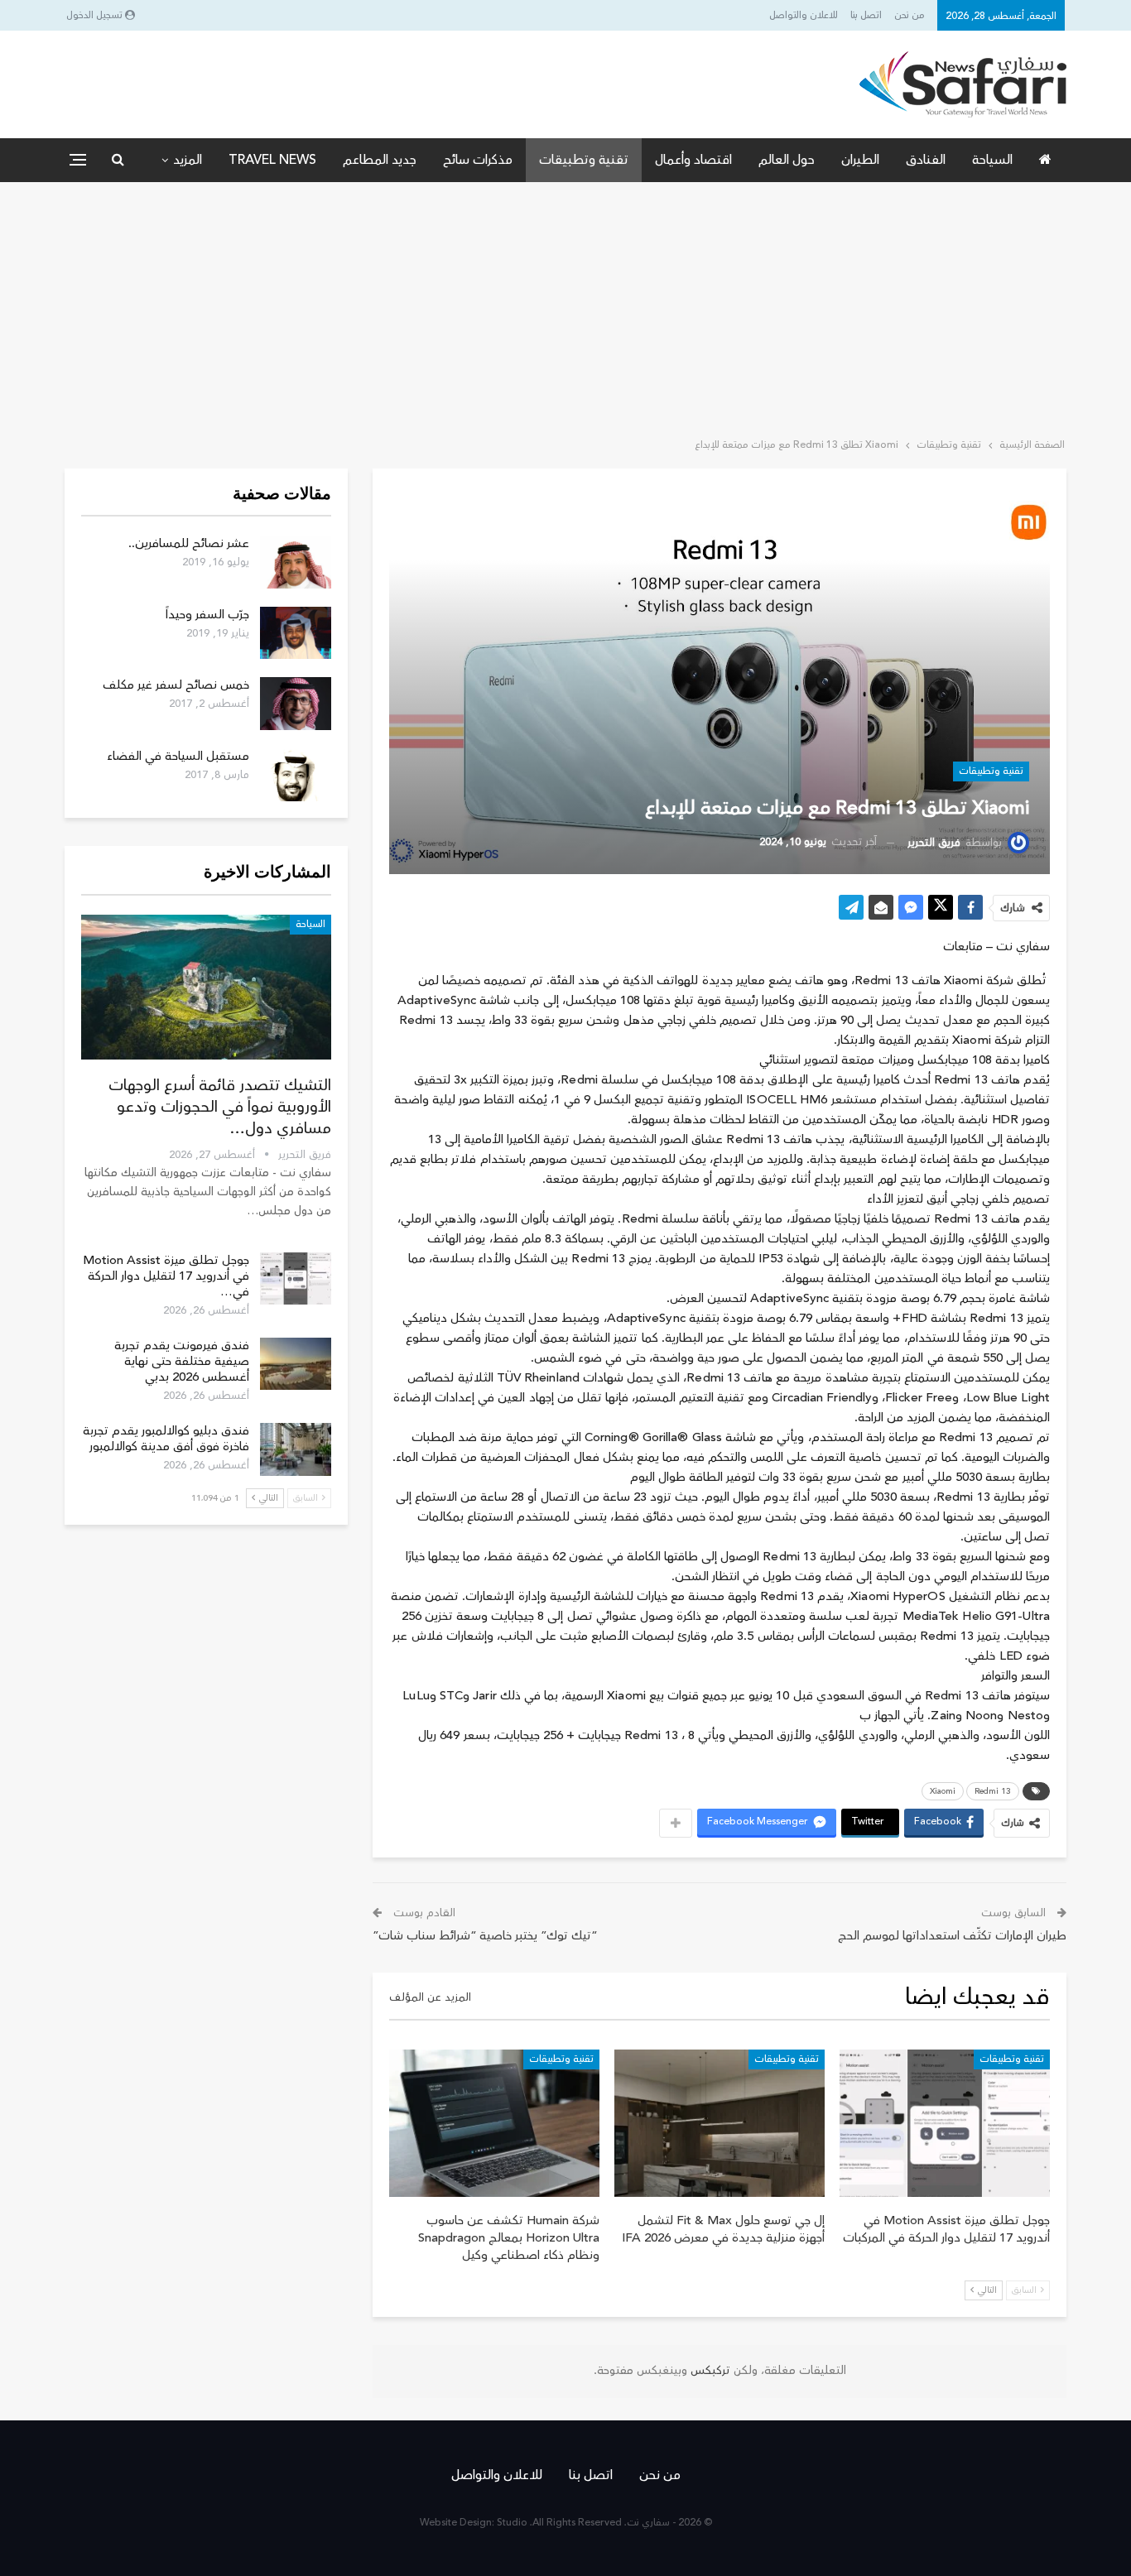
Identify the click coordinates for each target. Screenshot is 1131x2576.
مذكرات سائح (478, 160)
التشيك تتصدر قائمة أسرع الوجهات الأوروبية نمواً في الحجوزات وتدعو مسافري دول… (220, 1107)
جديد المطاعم (380, 160)
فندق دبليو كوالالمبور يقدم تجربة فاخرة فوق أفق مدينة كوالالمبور (166, 1439)
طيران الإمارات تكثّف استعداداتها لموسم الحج (952, 1936)
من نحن (910, 15)
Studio (512, 2523)
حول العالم (787, 160)
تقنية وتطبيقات (584, 160)
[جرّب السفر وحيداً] (296, 633)
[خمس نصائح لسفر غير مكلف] (296, 704)
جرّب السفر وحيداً (207, 615)
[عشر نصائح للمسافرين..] (296, 562)
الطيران (860, 160)
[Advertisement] (565, 306)
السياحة (992, 160)
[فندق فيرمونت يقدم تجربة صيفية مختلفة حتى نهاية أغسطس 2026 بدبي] (296, 1364)
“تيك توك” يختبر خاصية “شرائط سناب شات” (485, 1936)
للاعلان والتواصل (804, 15)
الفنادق (926, 160)
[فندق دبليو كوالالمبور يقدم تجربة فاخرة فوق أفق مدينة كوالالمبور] (296, 1449)
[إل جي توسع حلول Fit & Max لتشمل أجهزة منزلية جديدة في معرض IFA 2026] (720, 2123)
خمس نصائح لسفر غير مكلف (176, 685)
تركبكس (709, 2371)
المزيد (188, 160)
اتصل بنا (866, 15)
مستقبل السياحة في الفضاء (178, 756)
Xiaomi (943, 1791)
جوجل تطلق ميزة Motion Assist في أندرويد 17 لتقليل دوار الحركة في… (166, 1276)
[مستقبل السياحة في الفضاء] (296, 775)
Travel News (272, 160)
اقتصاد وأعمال (693, 160)
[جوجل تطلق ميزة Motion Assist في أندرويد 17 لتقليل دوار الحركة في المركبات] (945, 2123)
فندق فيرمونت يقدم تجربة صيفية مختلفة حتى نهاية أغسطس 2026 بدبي (182, 1361)
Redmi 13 (993, 1791)
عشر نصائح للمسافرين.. (189, 543)
